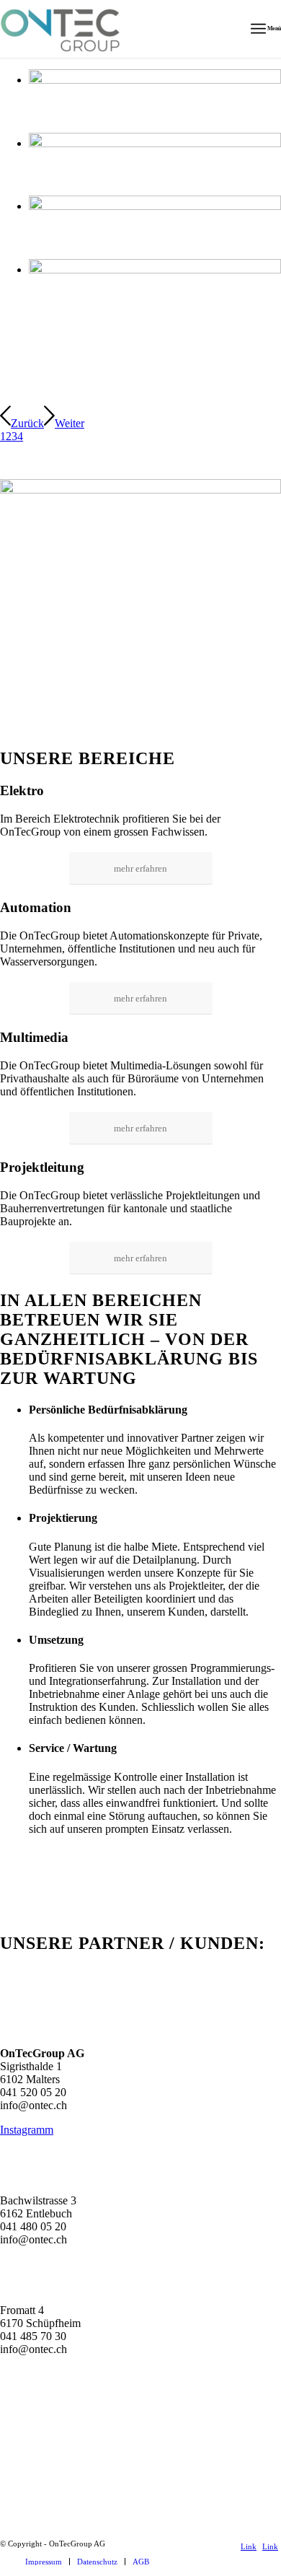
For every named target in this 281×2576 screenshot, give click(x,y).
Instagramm (27, 2130)
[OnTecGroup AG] (112, 29)
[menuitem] (266, 29)
